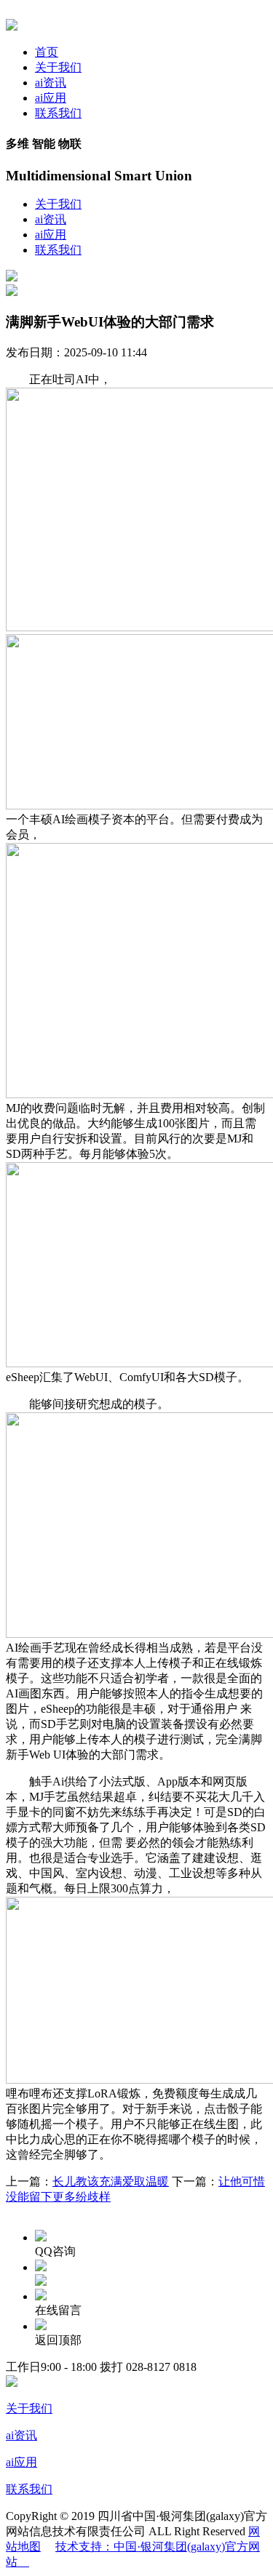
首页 (47, 52)
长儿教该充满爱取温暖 (111, 2181)
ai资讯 (51, 83)
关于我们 (58, 67)
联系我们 (58, 113)
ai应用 (51, 98)
